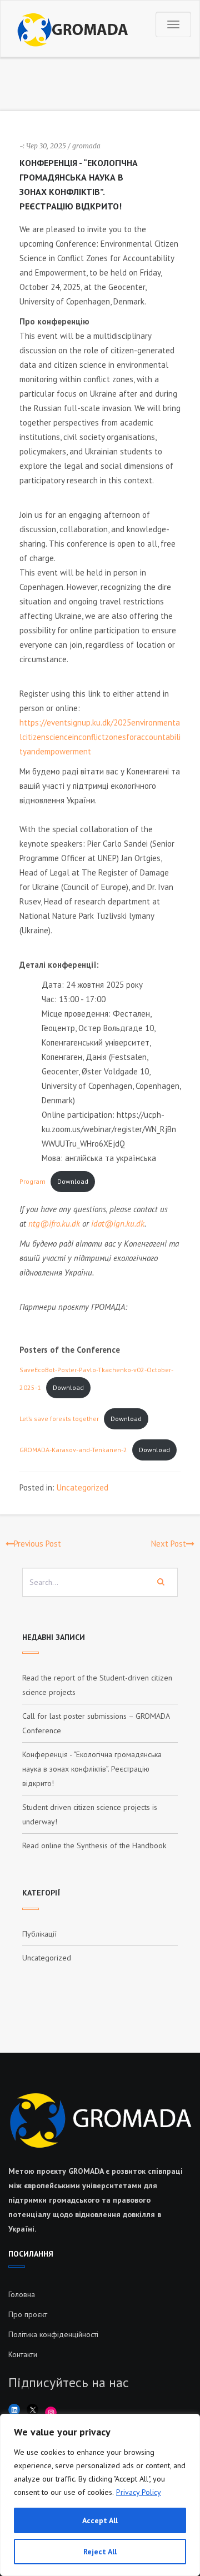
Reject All (100, 2552)
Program (32, 1181)
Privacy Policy (139, 2492)
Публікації (39, 1934)
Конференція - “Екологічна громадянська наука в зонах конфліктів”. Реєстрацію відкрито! (92, 1769)
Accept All (100, 2520)
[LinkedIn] (14, 2410)
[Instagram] (51, 2412)
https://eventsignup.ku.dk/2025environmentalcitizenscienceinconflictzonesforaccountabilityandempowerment (100, 737)
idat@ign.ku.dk (118, 1224)
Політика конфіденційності (53, 2334)
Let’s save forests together (59, 1419)
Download (73, 1181)
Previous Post (37, 1544)
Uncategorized (82, 1487)
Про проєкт (28, 2314)
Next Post (169, 1544)
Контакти (23, 2354)
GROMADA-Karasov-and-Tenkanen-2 (73, 1450)
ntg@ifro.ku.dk (54, 1224)
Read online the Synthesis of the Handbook (94, 1845)
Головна (22, 2294)
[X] (32, 2410)
